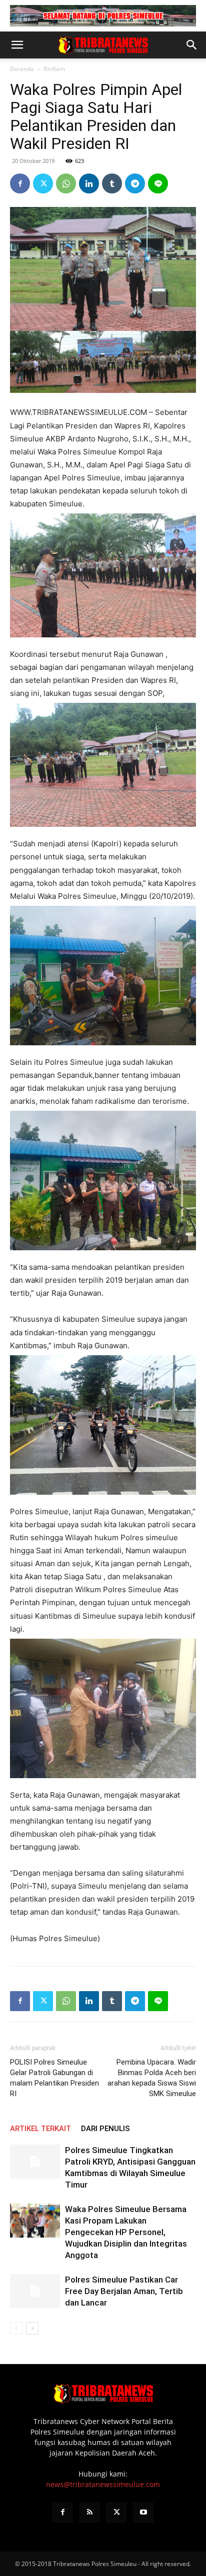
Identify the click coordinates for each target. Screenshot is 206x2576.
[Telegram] (135, 183)
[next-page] (32, 2328)
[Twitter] (43, 183)
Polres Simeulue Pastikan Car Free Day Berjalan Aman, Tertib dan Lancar (124, 2291)
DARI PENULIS (105, 2129)
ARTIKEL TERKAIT (40, 2129)
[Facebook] (20, 183)
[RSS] (89, 2513)
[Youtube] (143, 2513)
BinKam (54, 69)
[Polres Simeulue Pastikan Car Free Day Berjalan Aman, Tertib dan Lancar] (35, 2291)
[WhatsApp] (66, 183)
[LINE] (158, 183)
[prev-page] (16, 2328)
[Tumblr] (112, 183)
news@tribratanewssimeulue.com (103, 2484)
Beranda (22, 69)
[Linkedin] (89, 183)
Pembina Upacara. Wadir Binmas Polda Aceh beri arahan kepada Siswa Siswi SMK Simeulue (152, 2078)
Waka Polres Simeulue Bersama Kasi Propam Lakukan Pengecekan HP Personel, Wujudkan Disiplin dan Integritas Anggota (126, 2232)
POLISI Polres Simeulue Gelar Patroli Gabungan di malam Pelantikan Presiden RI (54, 2078)
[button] (17, 45)
